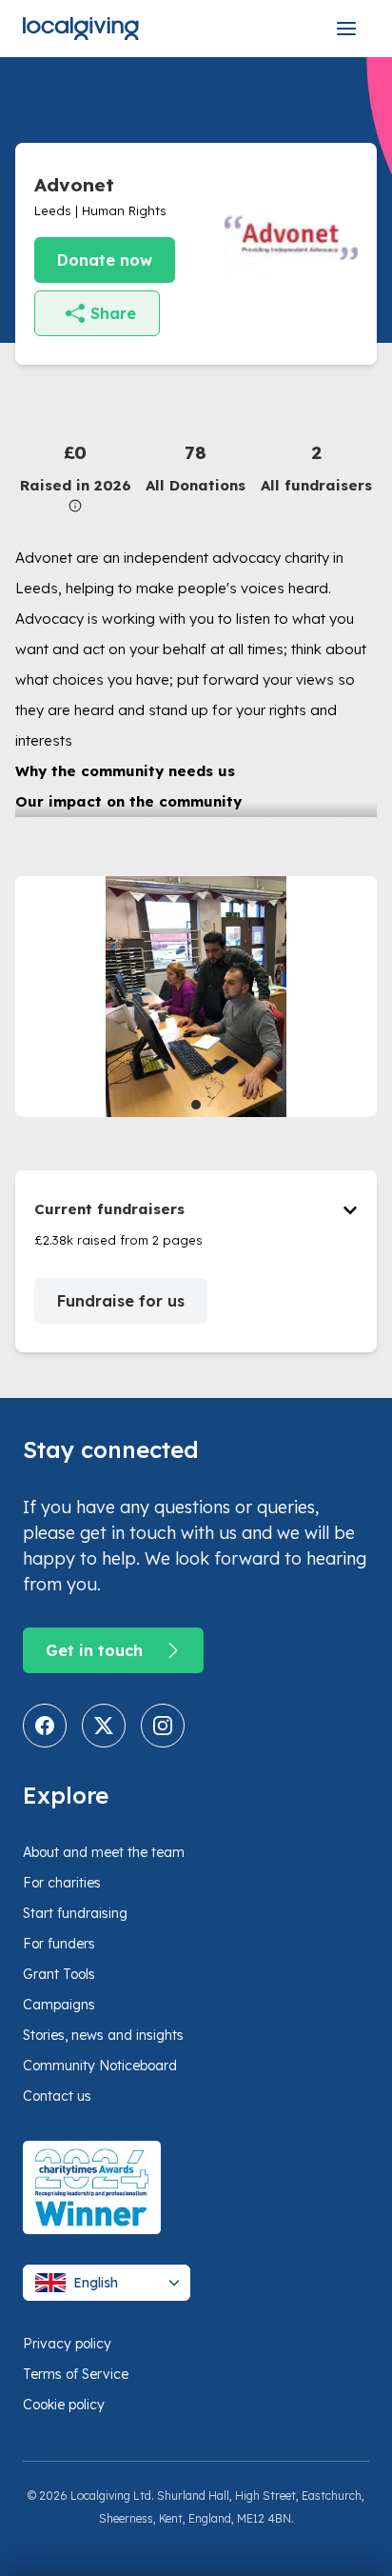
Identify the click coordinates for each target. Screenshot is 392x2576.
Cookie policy (64, 2405)
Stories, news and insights (103, 2035)
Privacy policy (67, 2344)
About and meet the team (104, 1852)
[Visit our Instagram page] (163, 1726)
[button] (76, 476)
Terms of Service (76, 2374)
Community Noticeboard (100, 2066)
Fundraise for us (121, 1301)
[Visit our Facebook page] (45, 1726)
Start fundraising (75, 1913)
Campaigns (59, 2005)
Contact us (57, 2096)
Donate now (105, 260)
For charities (62, 1883)
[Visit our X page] (104, 1726)
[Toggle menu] (346, 29)
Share (113, 313)
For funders (59, 1944)
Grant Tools (59, 1974)
